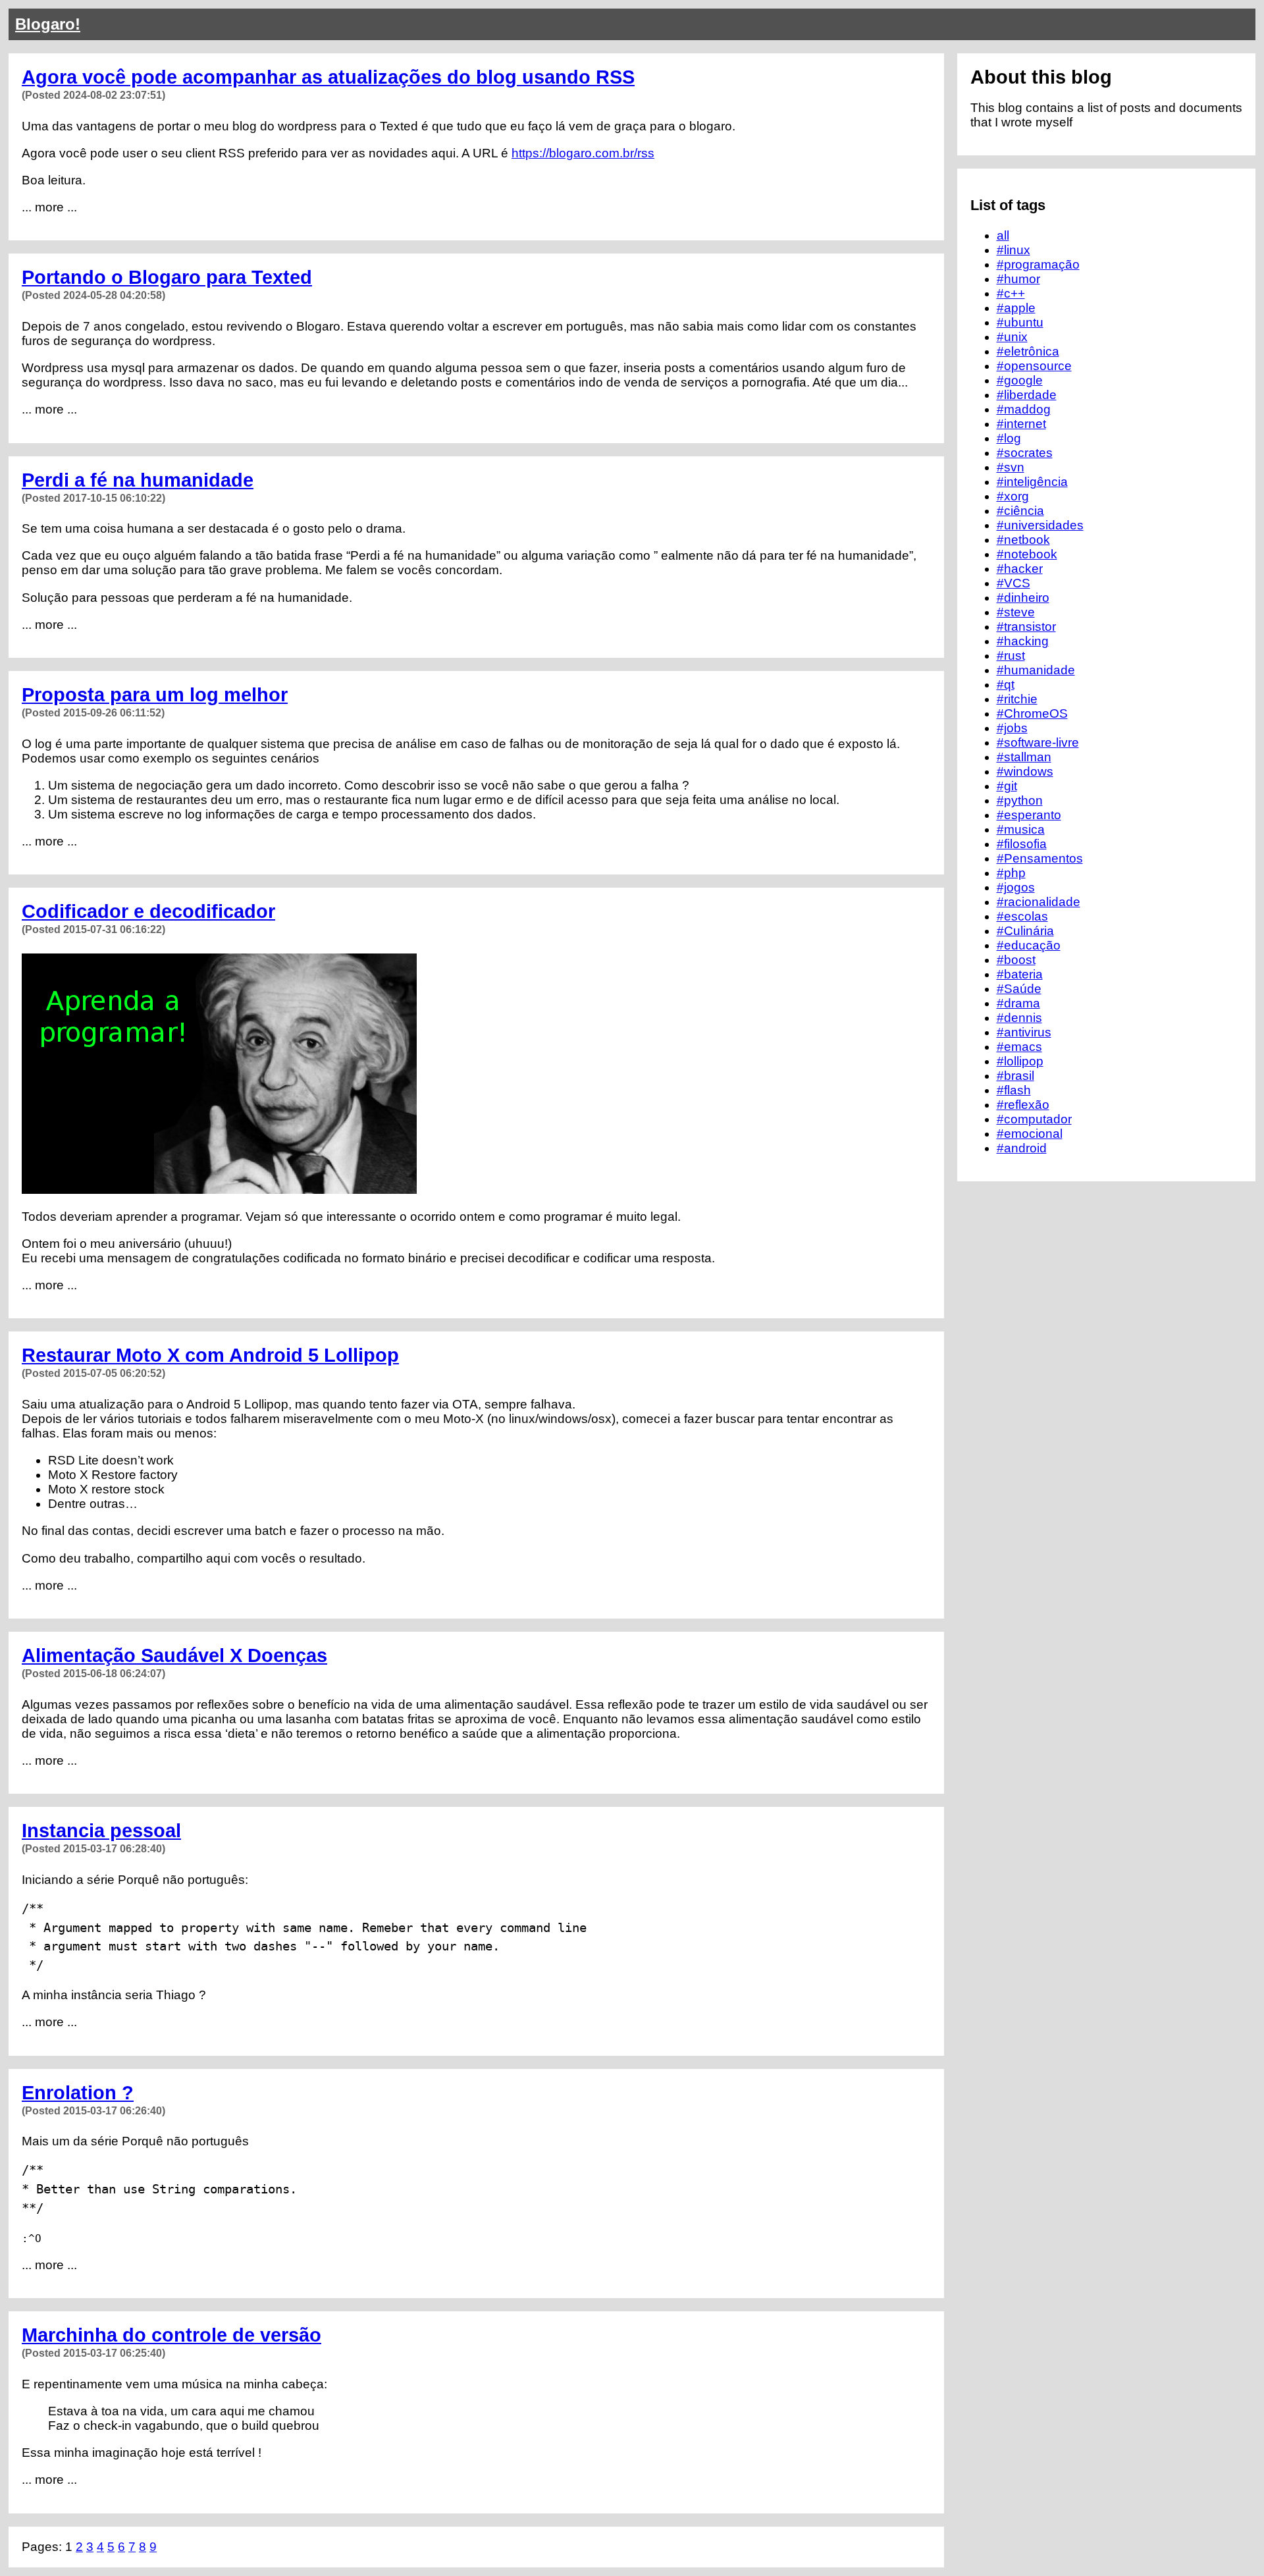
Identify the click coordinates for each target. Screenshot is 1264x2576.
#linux (1014, 250)
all (1003, 235)
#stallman (1024, 757)
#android (1022, 1148)
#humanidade (1036, 670)
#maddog (1024, 409)
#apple (1016, 308)
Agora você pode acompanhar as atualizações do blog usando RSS (328, 77)
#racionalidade (1039, 902)
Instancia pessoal (101, 1831)
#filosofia (1022, 844)
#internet (1021, 424)
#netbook (1023, 540)
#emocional (1030, 1134)
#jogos (1016, 887)
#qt (1006, 684)
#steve (1016, 612)
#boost (1016, 960)
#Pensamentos (1040, 858)
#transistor (1026, 627)
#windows (1025, 771)
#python (1020, 800)
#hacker (1020, 569)
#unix (1012, 337)
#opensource (1034, 366)
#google (1020, 380)
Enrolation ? (78, 2093)
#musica (1021, 829)
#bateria (1020, 974)
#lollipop (1020, 1061)
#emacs (1019, 1047)
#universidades (1040, 525)
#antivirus (1024, 1032)
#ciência (1020, 511)
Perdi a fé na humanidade (138, 480)
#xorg (1013, 496)
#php (1011, 873)
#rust (1011, 656)
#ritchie (1017, 699)
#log (1009, 438)
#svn (1011, 467)
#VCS (1014, 583)
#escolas (1022, 916)
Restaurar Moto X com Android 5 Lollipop (210, 1355)
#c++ (1011, 293)
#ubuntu (1020, 322)
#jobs (1012, 728)
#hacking (1023, 641)
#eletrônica (1028, 351)
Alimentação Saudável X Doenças (174, 1655)
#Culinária (1025, 931)
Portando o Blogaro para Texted (167, 277)
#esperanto (1029, 815)
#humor (1018, 279)
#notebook (1027, 554)
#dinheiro (1023, 598)
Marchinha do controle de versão (171, 2335)
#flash (1014, 1090)
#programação (1038, 264)
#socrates (1025, 453)
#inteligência (1032, 482)
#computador (1034, 1119)
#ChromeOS (1032, 713)
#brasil (1015, 1076)
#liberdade (1027, 395)
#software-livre (1038, 742)
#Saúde (1019, 989)
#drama (1018, 1003)
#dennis (1019, 1018)
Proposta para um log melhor (155, 695)
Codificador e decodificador (148, 911)
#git (1007, 786)
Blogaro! (48, 24)
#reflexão (1023, 1105)
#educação (1029, 945)
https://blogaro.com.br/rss (583, 153)
